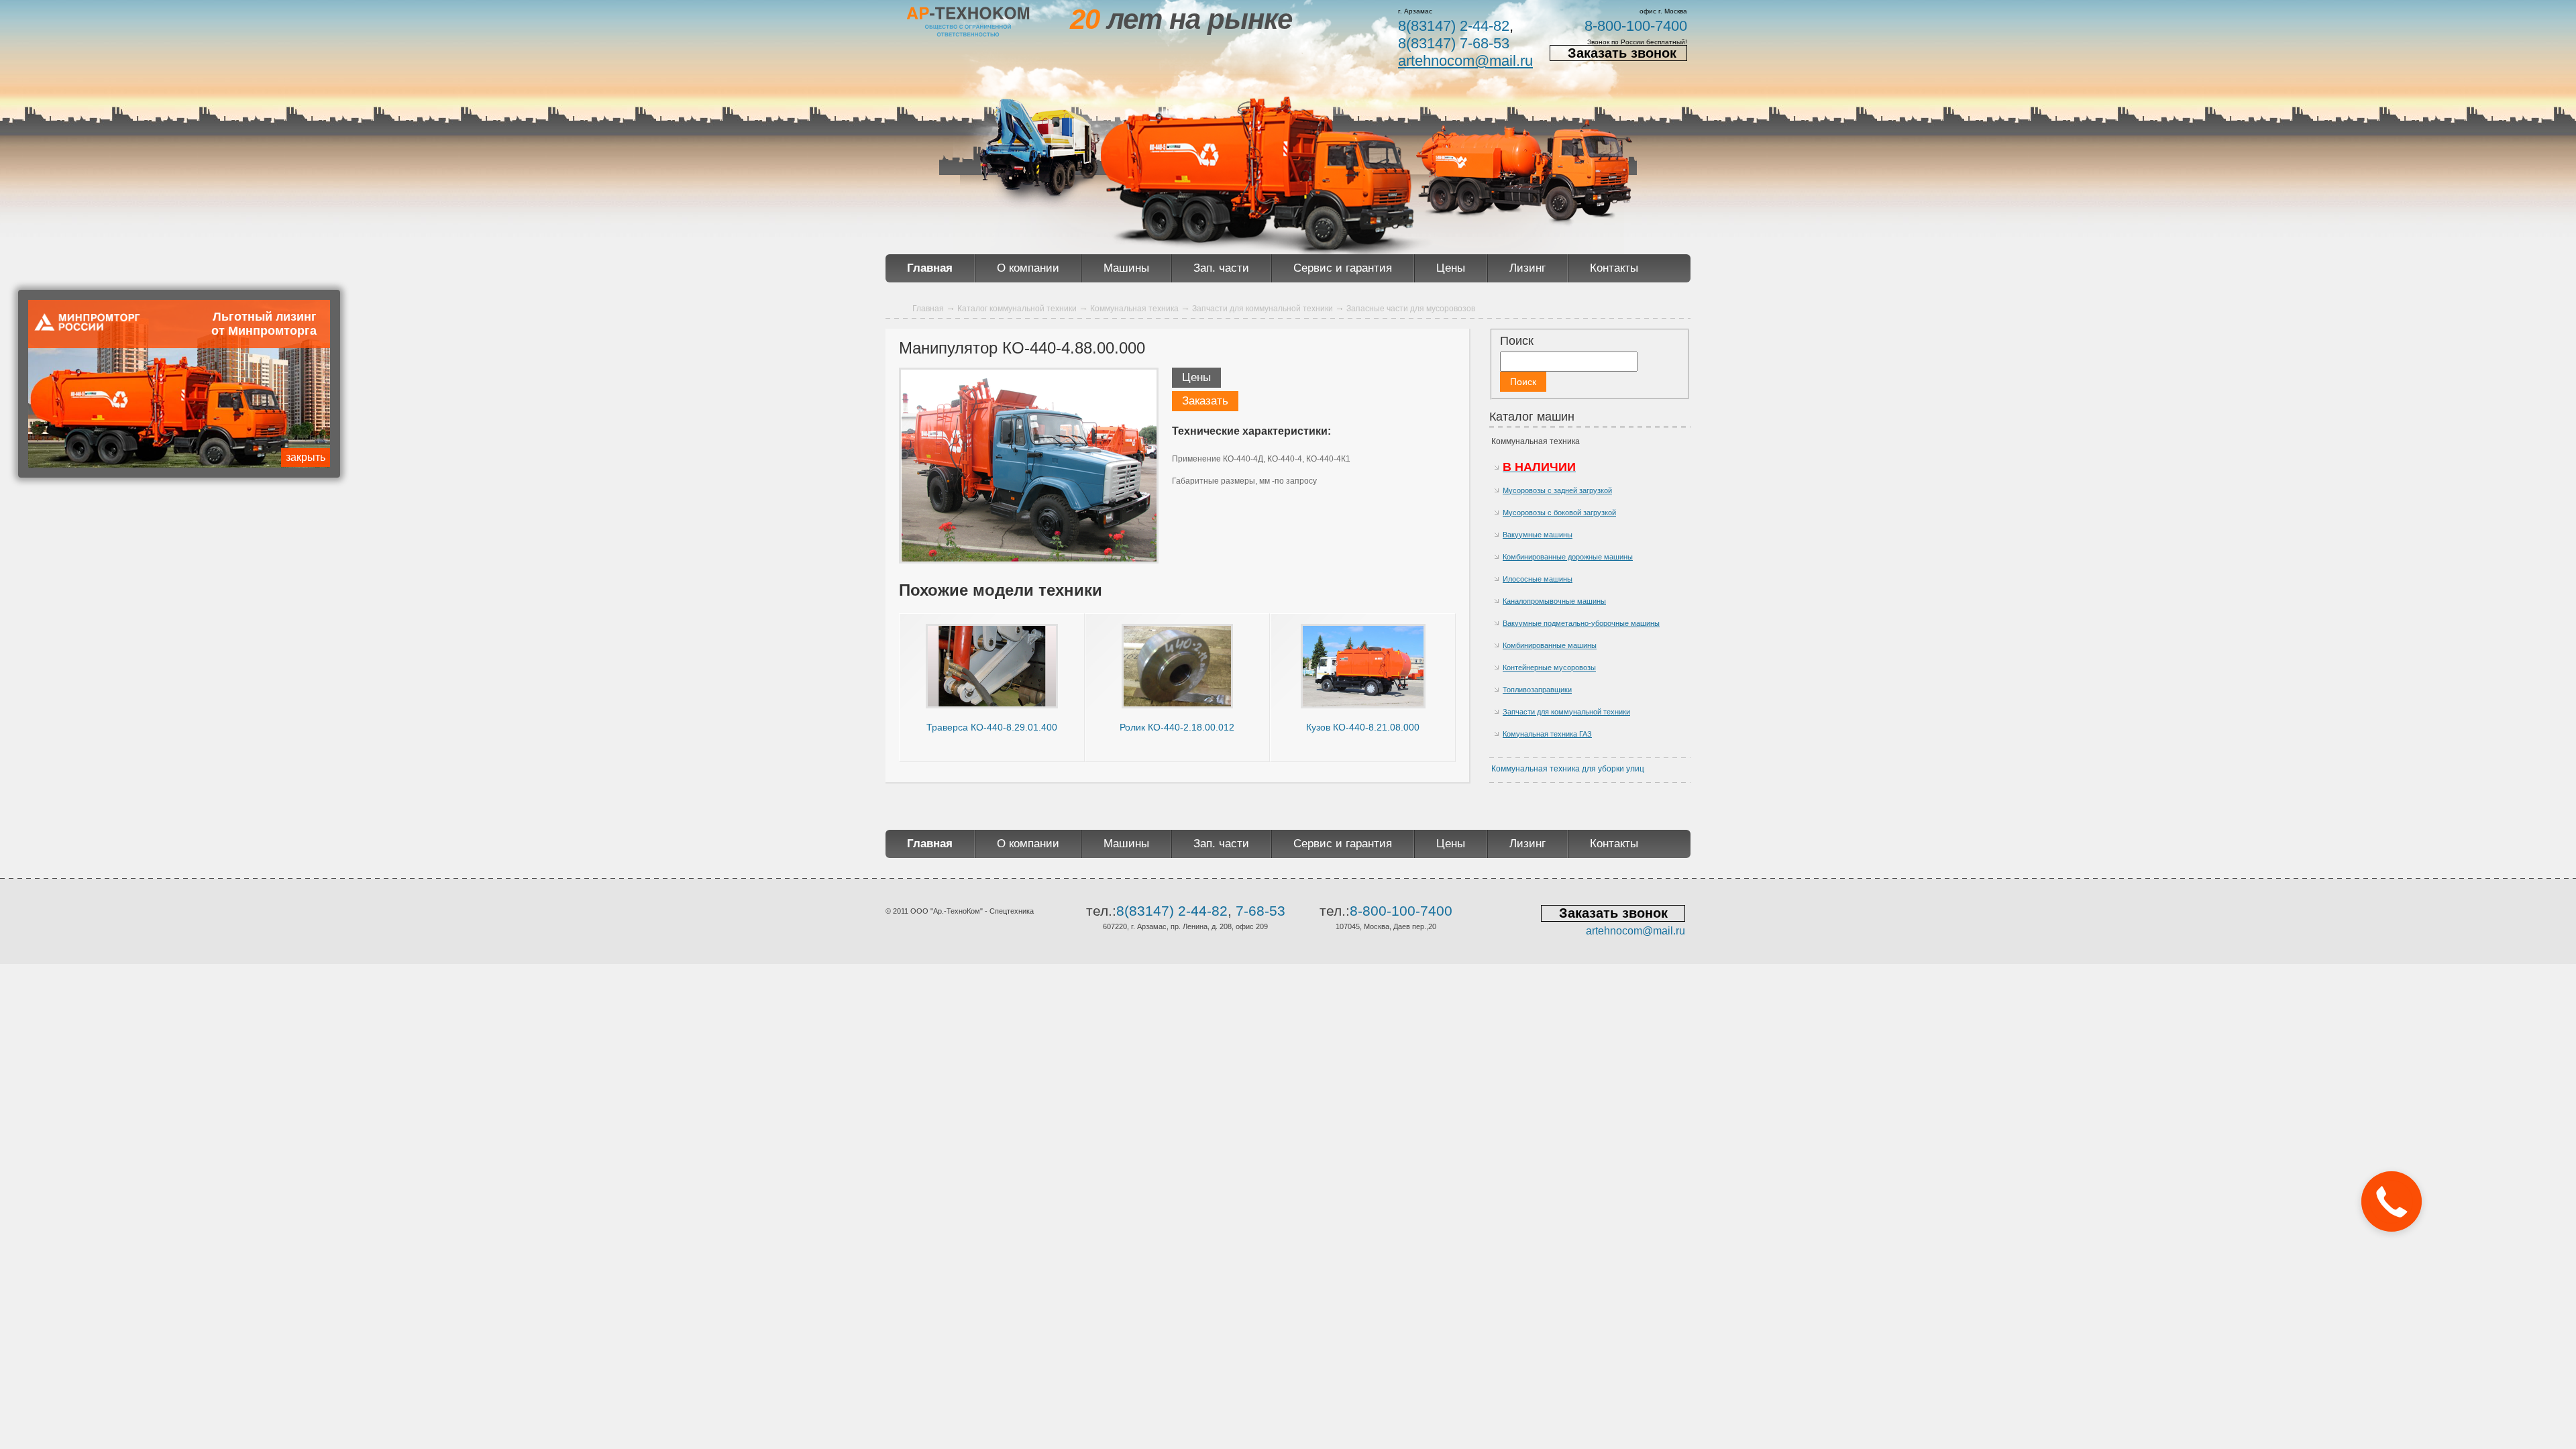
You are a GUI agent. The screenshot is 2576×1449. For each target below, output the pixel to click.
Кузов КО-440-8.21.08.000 (1363, 727)
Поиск (1517, 341)
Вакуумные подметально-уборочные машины (1581, 623)
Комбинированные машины (1550, 645)
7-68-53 (1260, 911)
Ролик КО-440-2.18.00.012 (1177, 727)
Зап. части (1221, 268)
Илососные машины (1538, 579)
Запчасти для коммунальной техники (1566, 712)
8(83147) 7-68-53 (1454, 43)
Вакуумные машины (1538, 535)
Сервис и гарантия (1343, 268)
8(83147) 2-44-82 (1454, 26)
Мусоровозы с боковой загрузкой (1559, 513)
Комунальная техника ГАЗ (1547, 734)
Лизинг (1527, 268)
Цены (1451, 268)
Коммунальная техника (1536, 441)
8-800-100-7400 (1636, 26)
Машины (1126, 268)
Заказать (1205, 401)
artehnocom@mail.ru (1465, 61)
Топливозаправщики (1537, 690)
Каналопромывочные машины (1554, 601)
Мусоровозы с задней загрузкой (1557, 490)
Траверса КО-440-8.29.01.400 (992, 727)
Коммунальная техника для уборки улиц (1568, 769)
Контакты (1614, 268)
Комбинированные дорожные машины (1568, 557)
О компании (1028, 268)
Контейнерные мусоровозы (1549, 667)
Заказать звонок (1622, 53)
